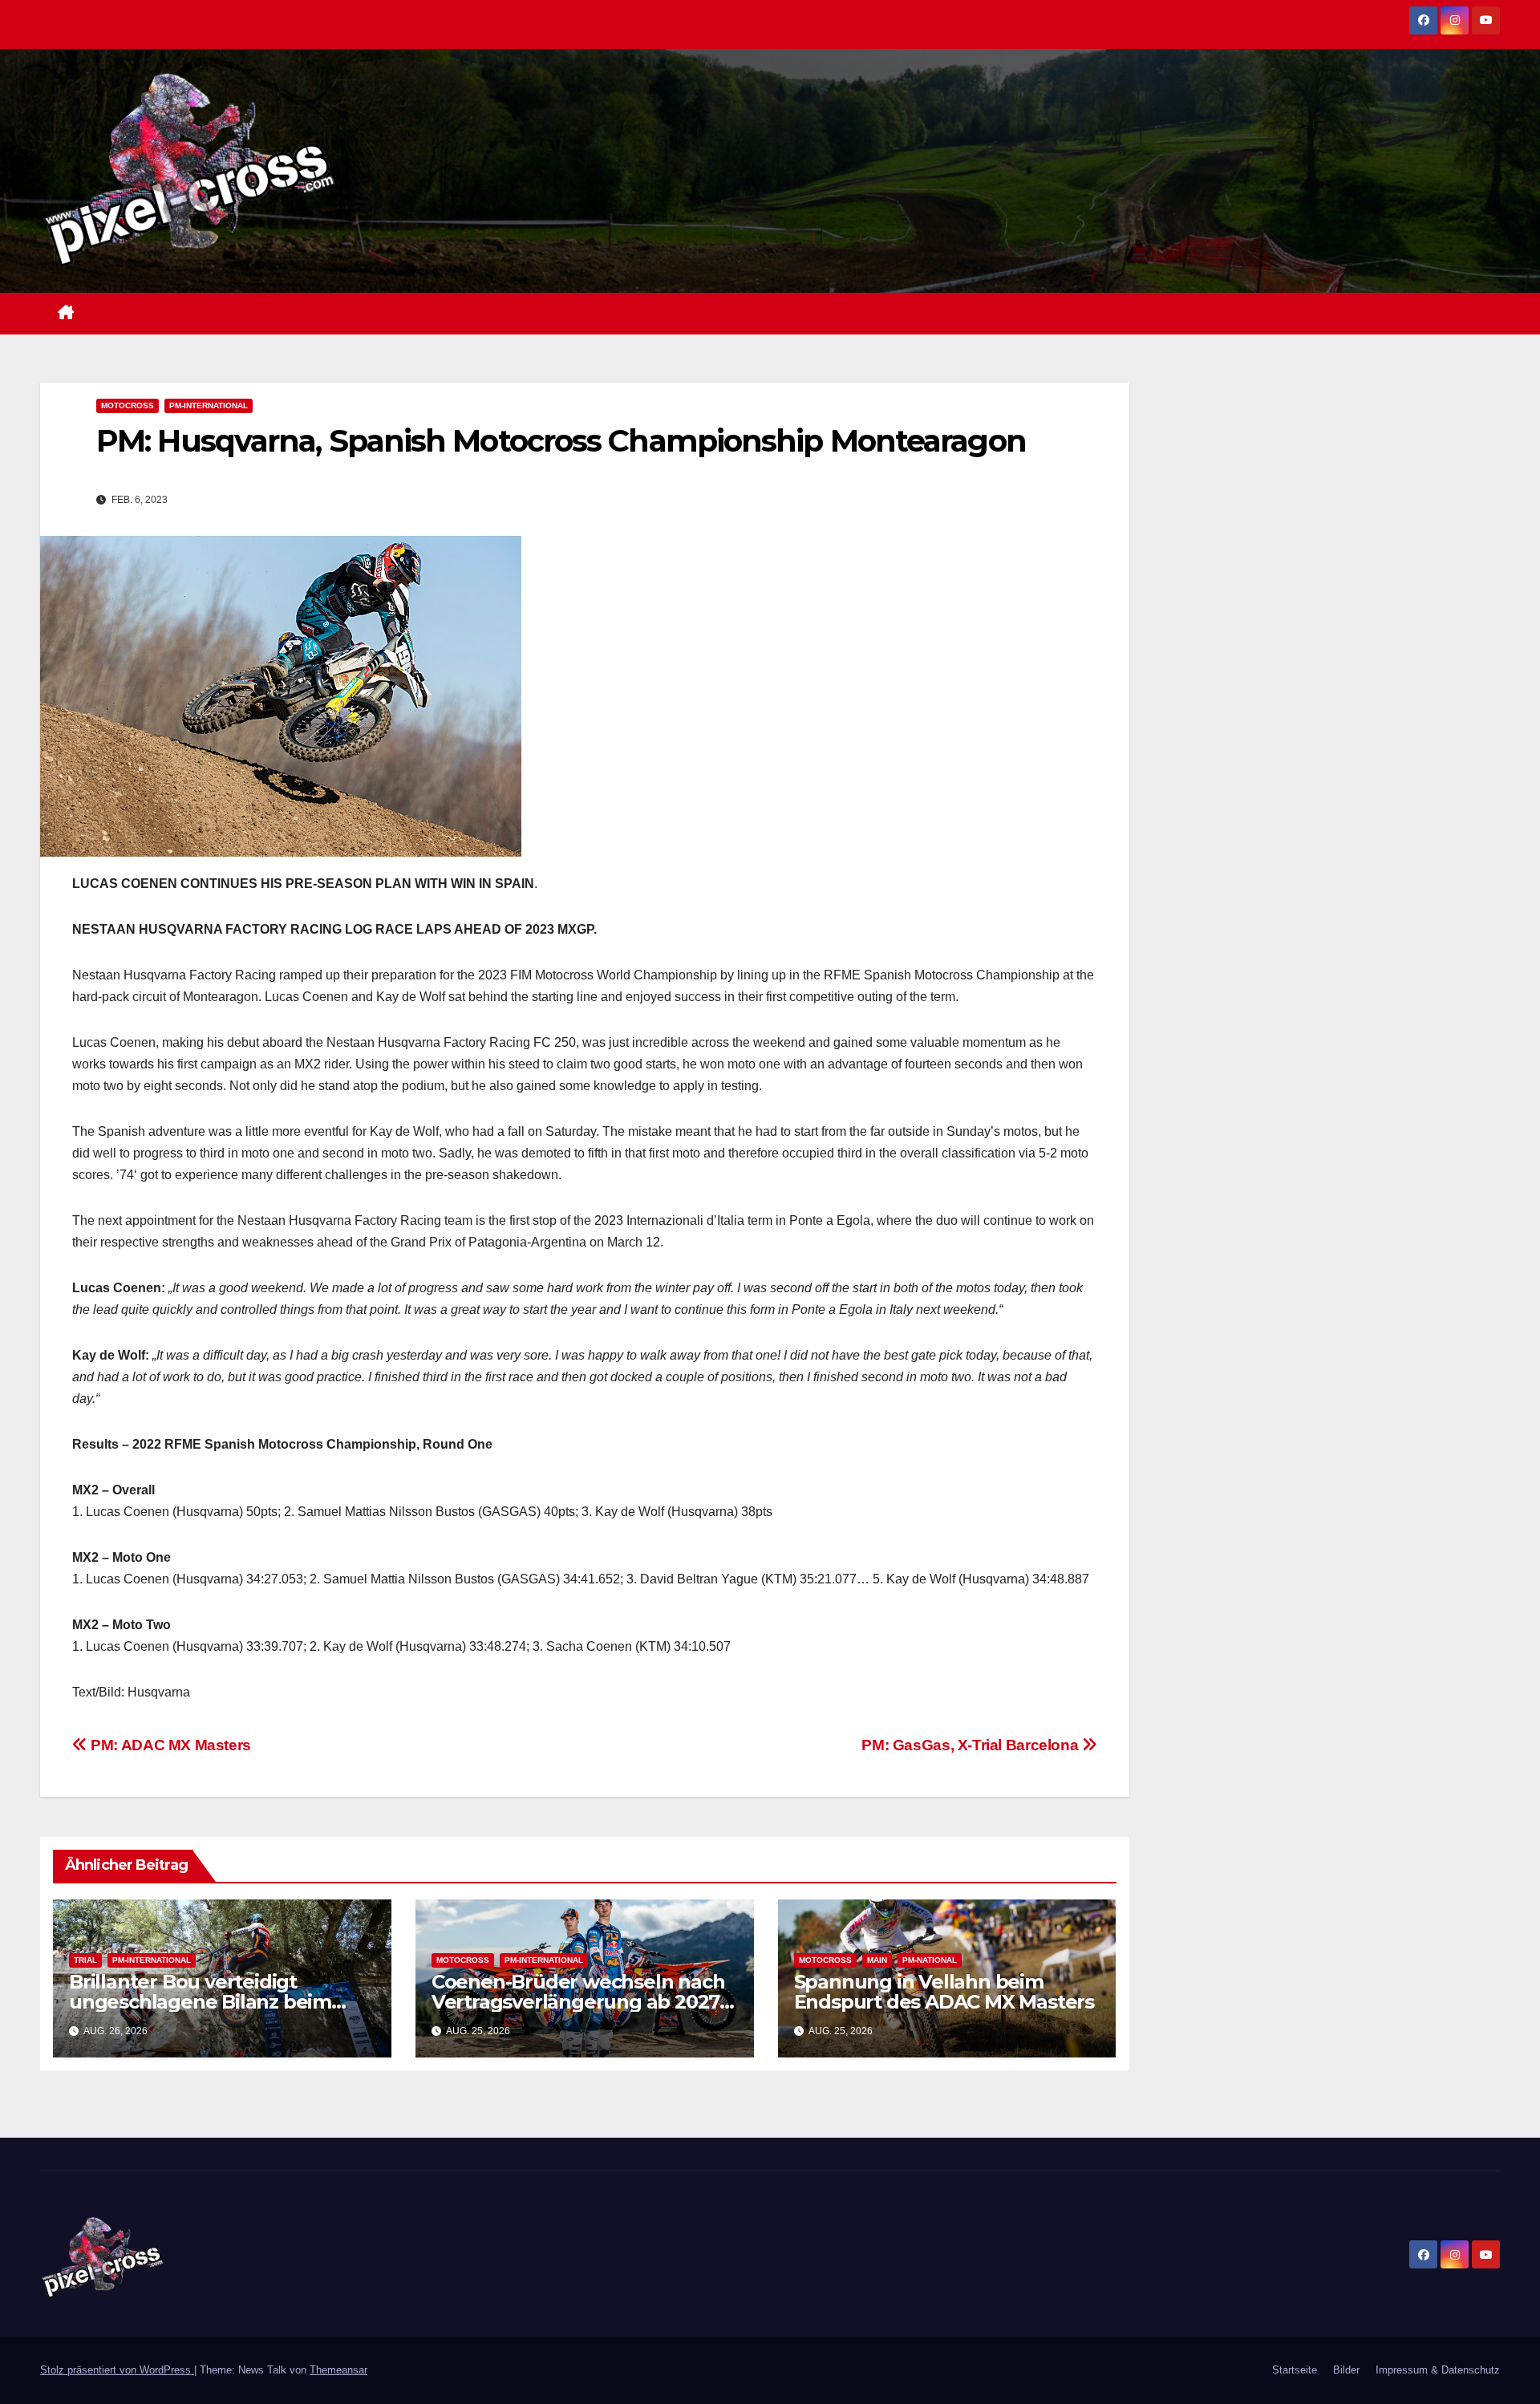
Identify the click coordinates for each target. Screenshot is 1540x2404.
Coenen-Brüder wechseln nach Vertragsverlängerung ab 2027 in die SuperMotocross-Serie (578, 2002)
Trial (85, 1960)
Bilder (1346, 2370)
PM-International (209, 405)
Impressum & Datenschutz (1438, 2370)
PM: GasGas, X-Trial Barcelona (971, 1745)
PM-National (930, 1960)
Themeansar (338, 2370)
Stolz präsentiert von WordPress (117, 2370)
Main (877, 1960)
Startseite (1295, 2370)
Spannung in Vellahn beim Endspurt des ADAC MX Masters (944, 1992)
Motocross (128, 405)
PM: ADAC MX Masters (169, 1745)
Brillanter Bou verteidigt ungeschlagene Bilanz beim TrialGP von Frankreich (200, 2002)
